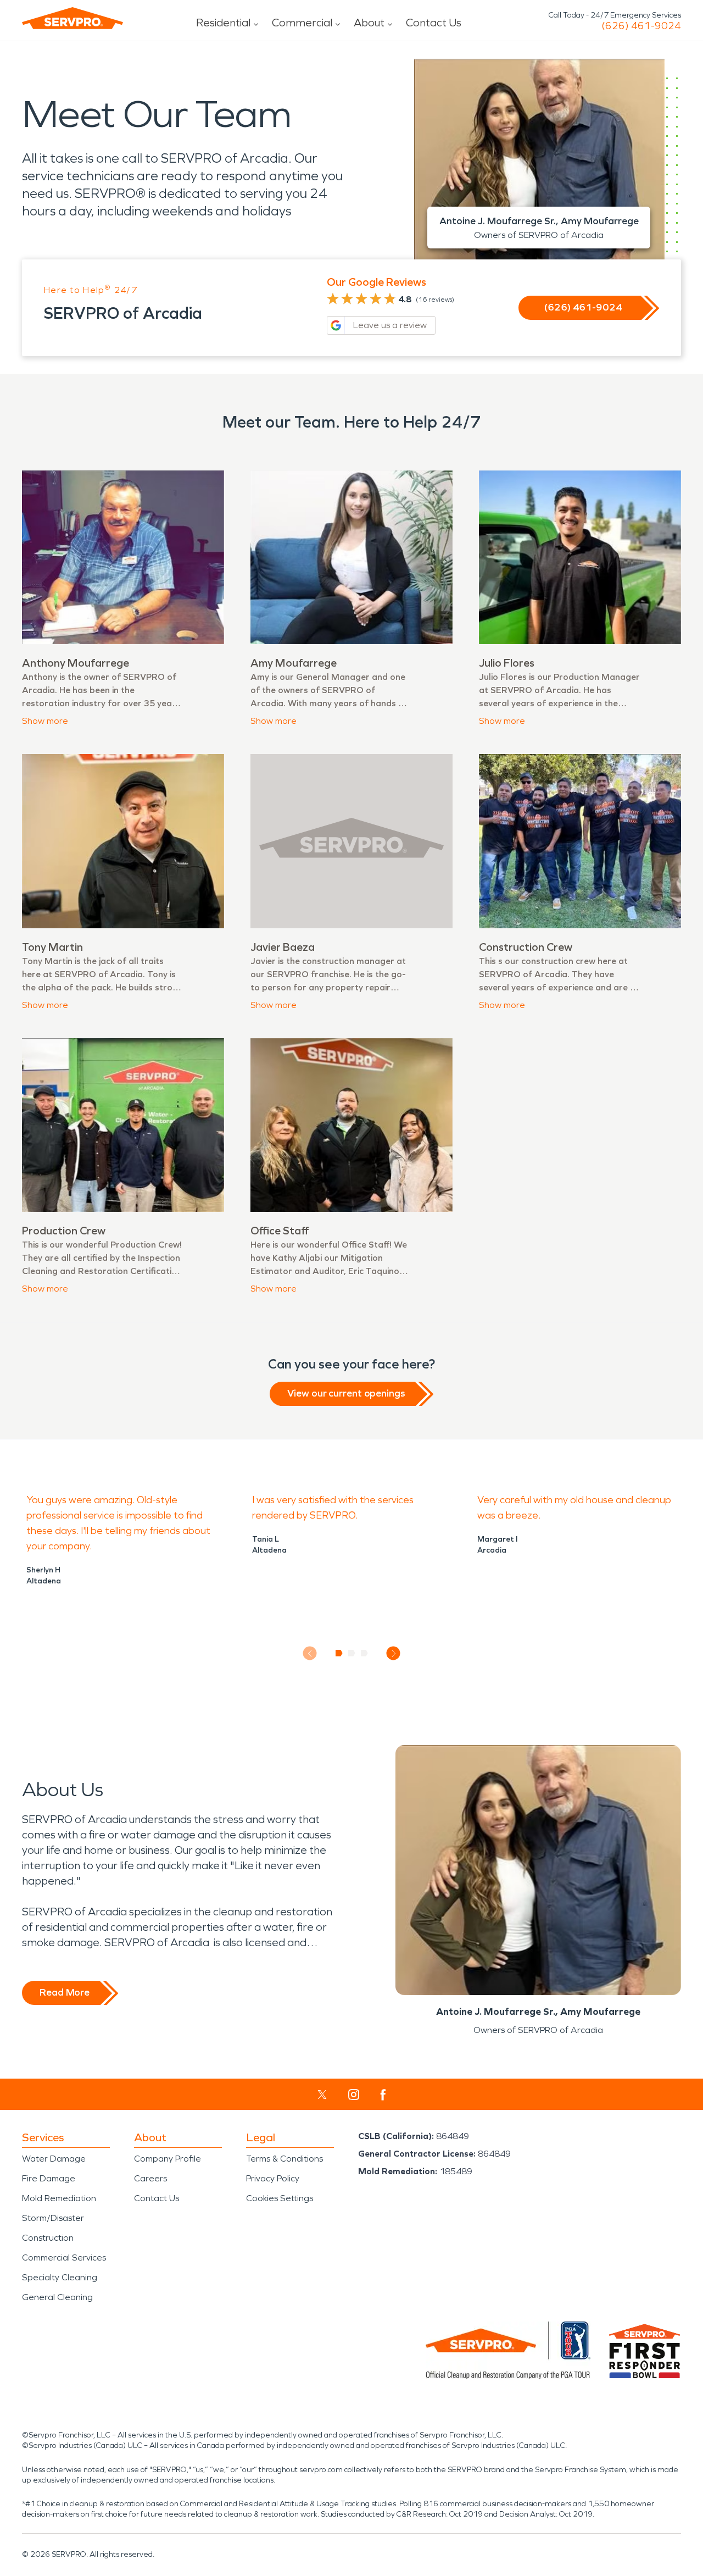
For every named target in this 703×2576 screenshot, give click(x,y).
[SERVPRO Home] (72, 18)
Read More (65, 1992)
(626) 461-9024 (641, 26)
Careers (150, 2178)
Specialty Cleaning (60, 2277)
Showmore (45, 721)
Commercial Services (64, 2258)
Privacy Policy (273, 2178)
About (369, 23)
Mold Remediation (59, 2198)
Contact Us (434, 23)
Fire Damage (49, 2178)
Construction (48, 2238)
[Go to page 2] (352, 1653)
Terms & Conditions (284, 2159)
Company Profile (168, 2159)
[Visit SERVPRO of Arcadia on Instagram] (354, 2095)
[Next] (394, 1653)
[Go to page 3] (364, 1653)
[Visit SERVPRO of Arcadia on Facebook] (383, 2095)
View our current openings (346, 1393)
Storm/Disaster (53, 2218)
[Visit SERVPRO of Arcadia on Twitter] (322, 2095)
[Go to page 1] (339, 1653)
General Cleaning (57, 2297)
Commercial (302, 23)
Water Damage (54, 2159)
